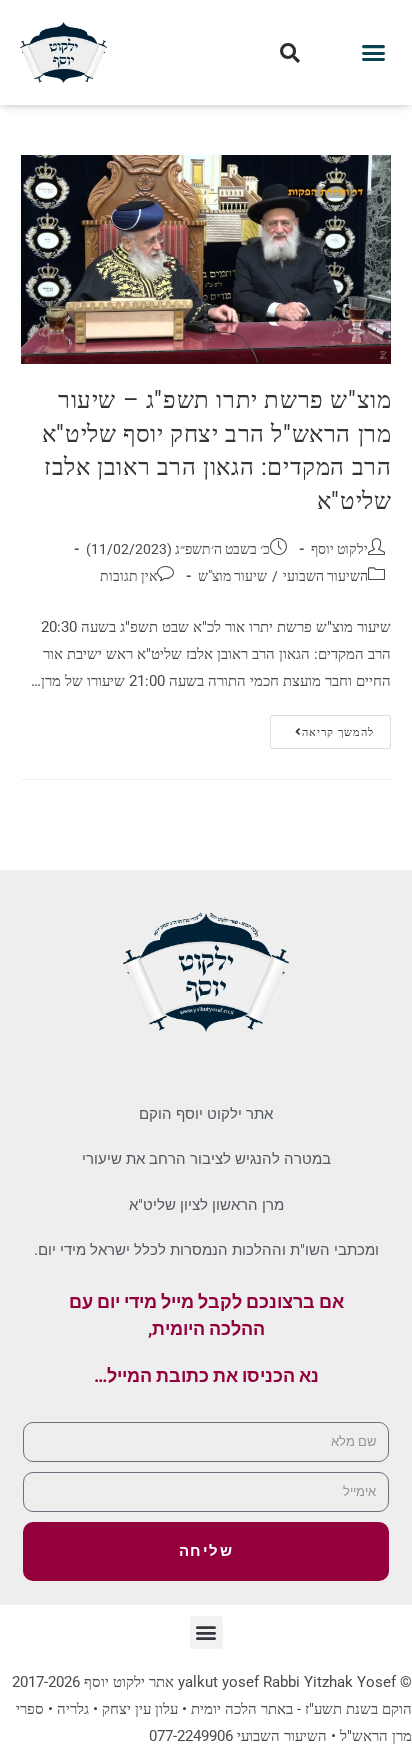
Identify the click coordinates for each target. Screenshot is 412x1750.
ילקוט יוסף (339, 549)
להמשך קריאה (322, 727)
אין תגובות (128, 576)
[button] (374, 53)
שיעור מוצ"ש (232, 576)
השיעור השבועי (325, 576)
